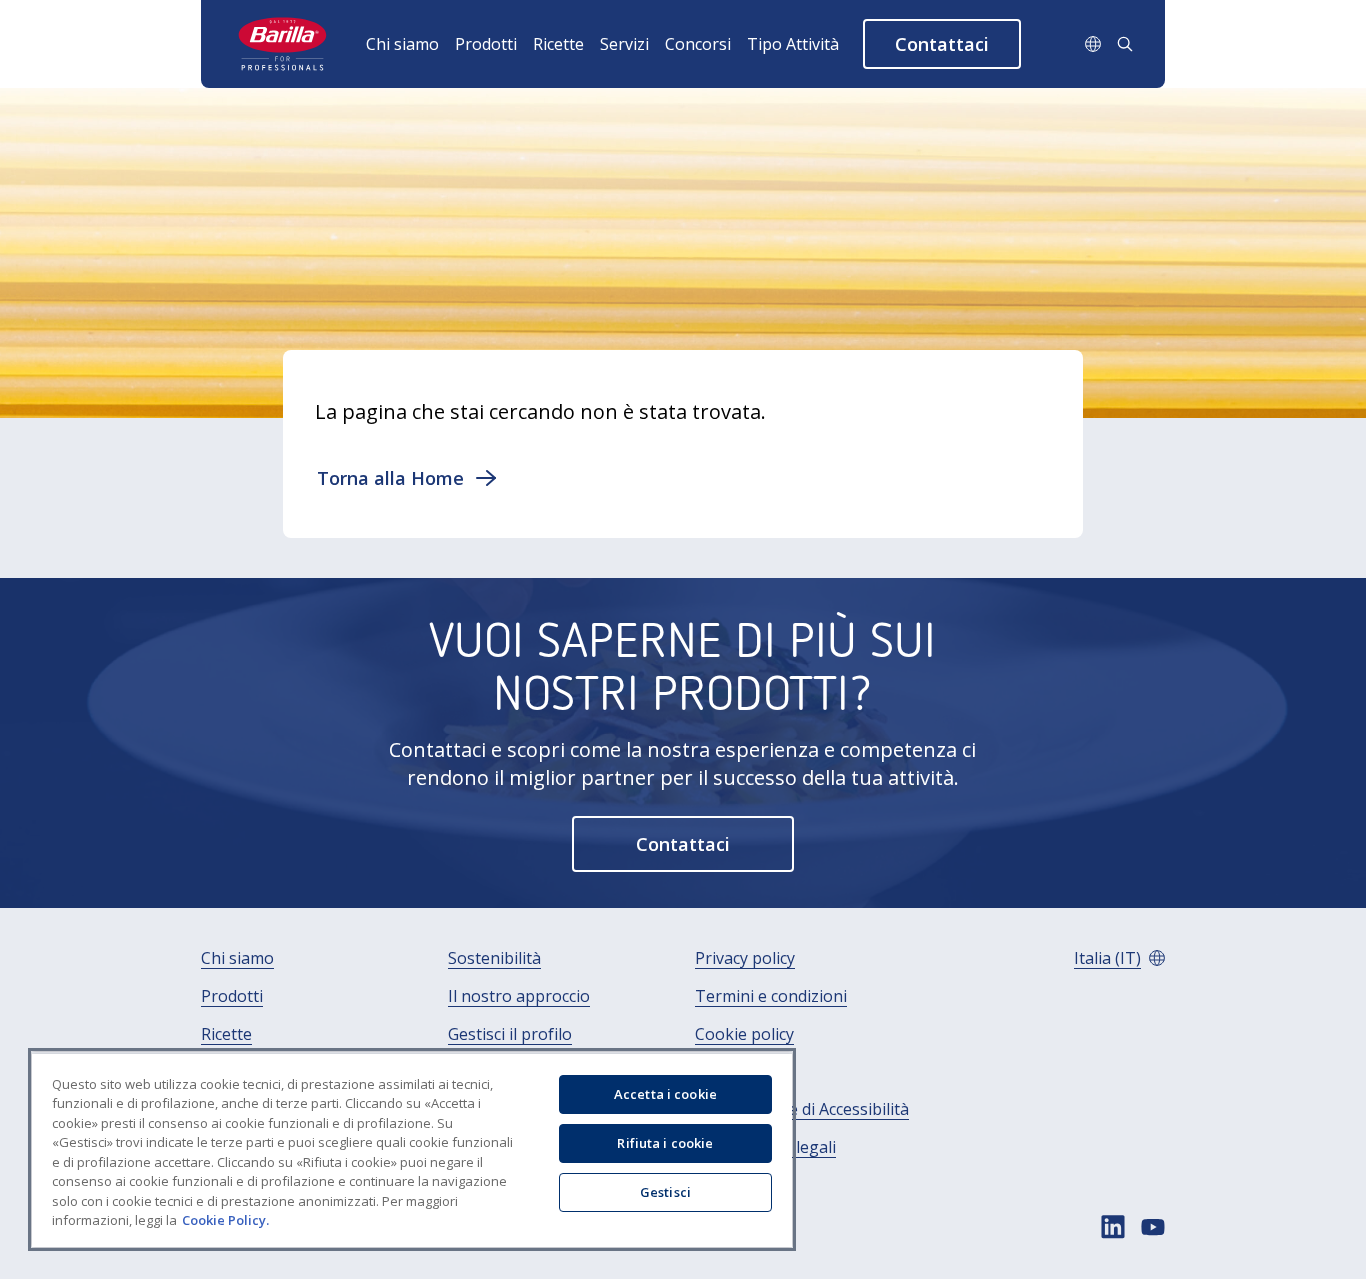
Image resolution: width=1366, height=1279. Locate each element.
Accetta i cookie (665, 1094)
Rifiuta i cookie (665, 1143)
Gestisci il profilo (510, 1034)
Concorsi (698, 44)
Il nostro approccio (519, 996)
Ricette (558, 44)
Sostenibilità (494, 958)
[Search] (1125, 44)
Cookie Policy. (225, 1220)
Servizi (624, 44)
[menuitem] (410, 44)
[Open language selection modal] (1093, 44)
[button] (942, 44)
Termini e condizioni (771, 996)
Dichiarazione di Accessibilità (802, 1109)
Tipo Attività (793, 44)
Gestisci (665, 1192)
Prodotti (486, 44)
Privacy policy (745, 958)
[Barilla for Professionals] (283, 44)
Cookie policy (744, 1034)
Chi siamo (402, 44)
